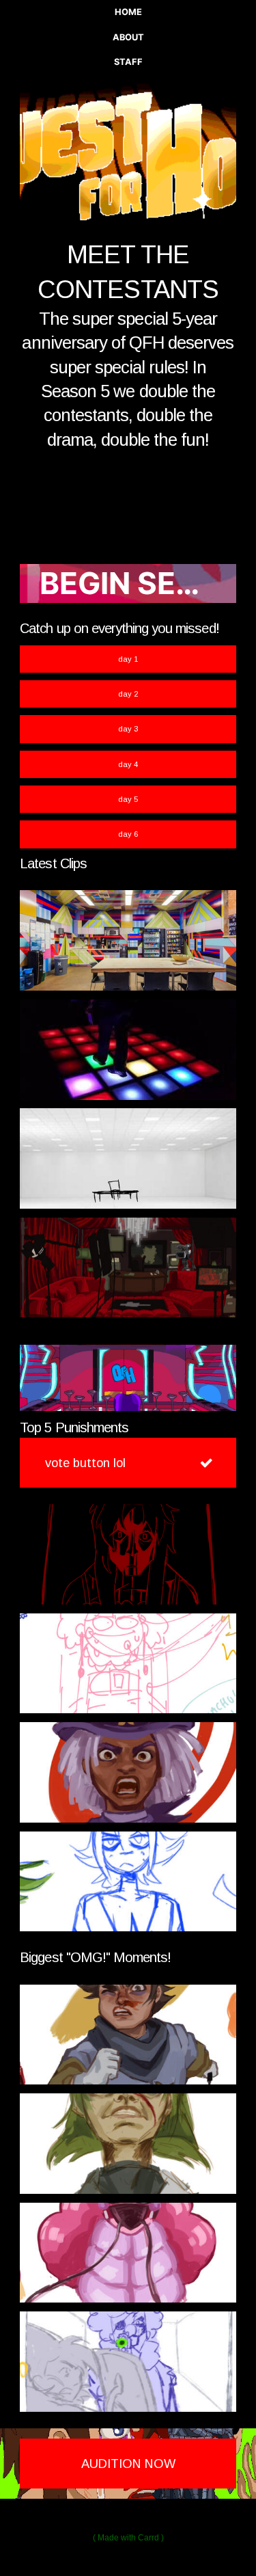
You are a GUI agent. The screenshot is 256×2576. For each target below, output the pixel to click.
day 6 (128, 834)
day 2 (128, 694)
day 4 (128, 764)
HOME (128, 12)
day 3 (128, 729)
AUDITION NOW (128, 2464)
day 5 (128, 799)
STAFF (128, 62)
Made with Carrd (128, 2538)
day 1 (128, 659)
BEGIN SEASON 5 (138, 583)
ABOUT (128, 37)
